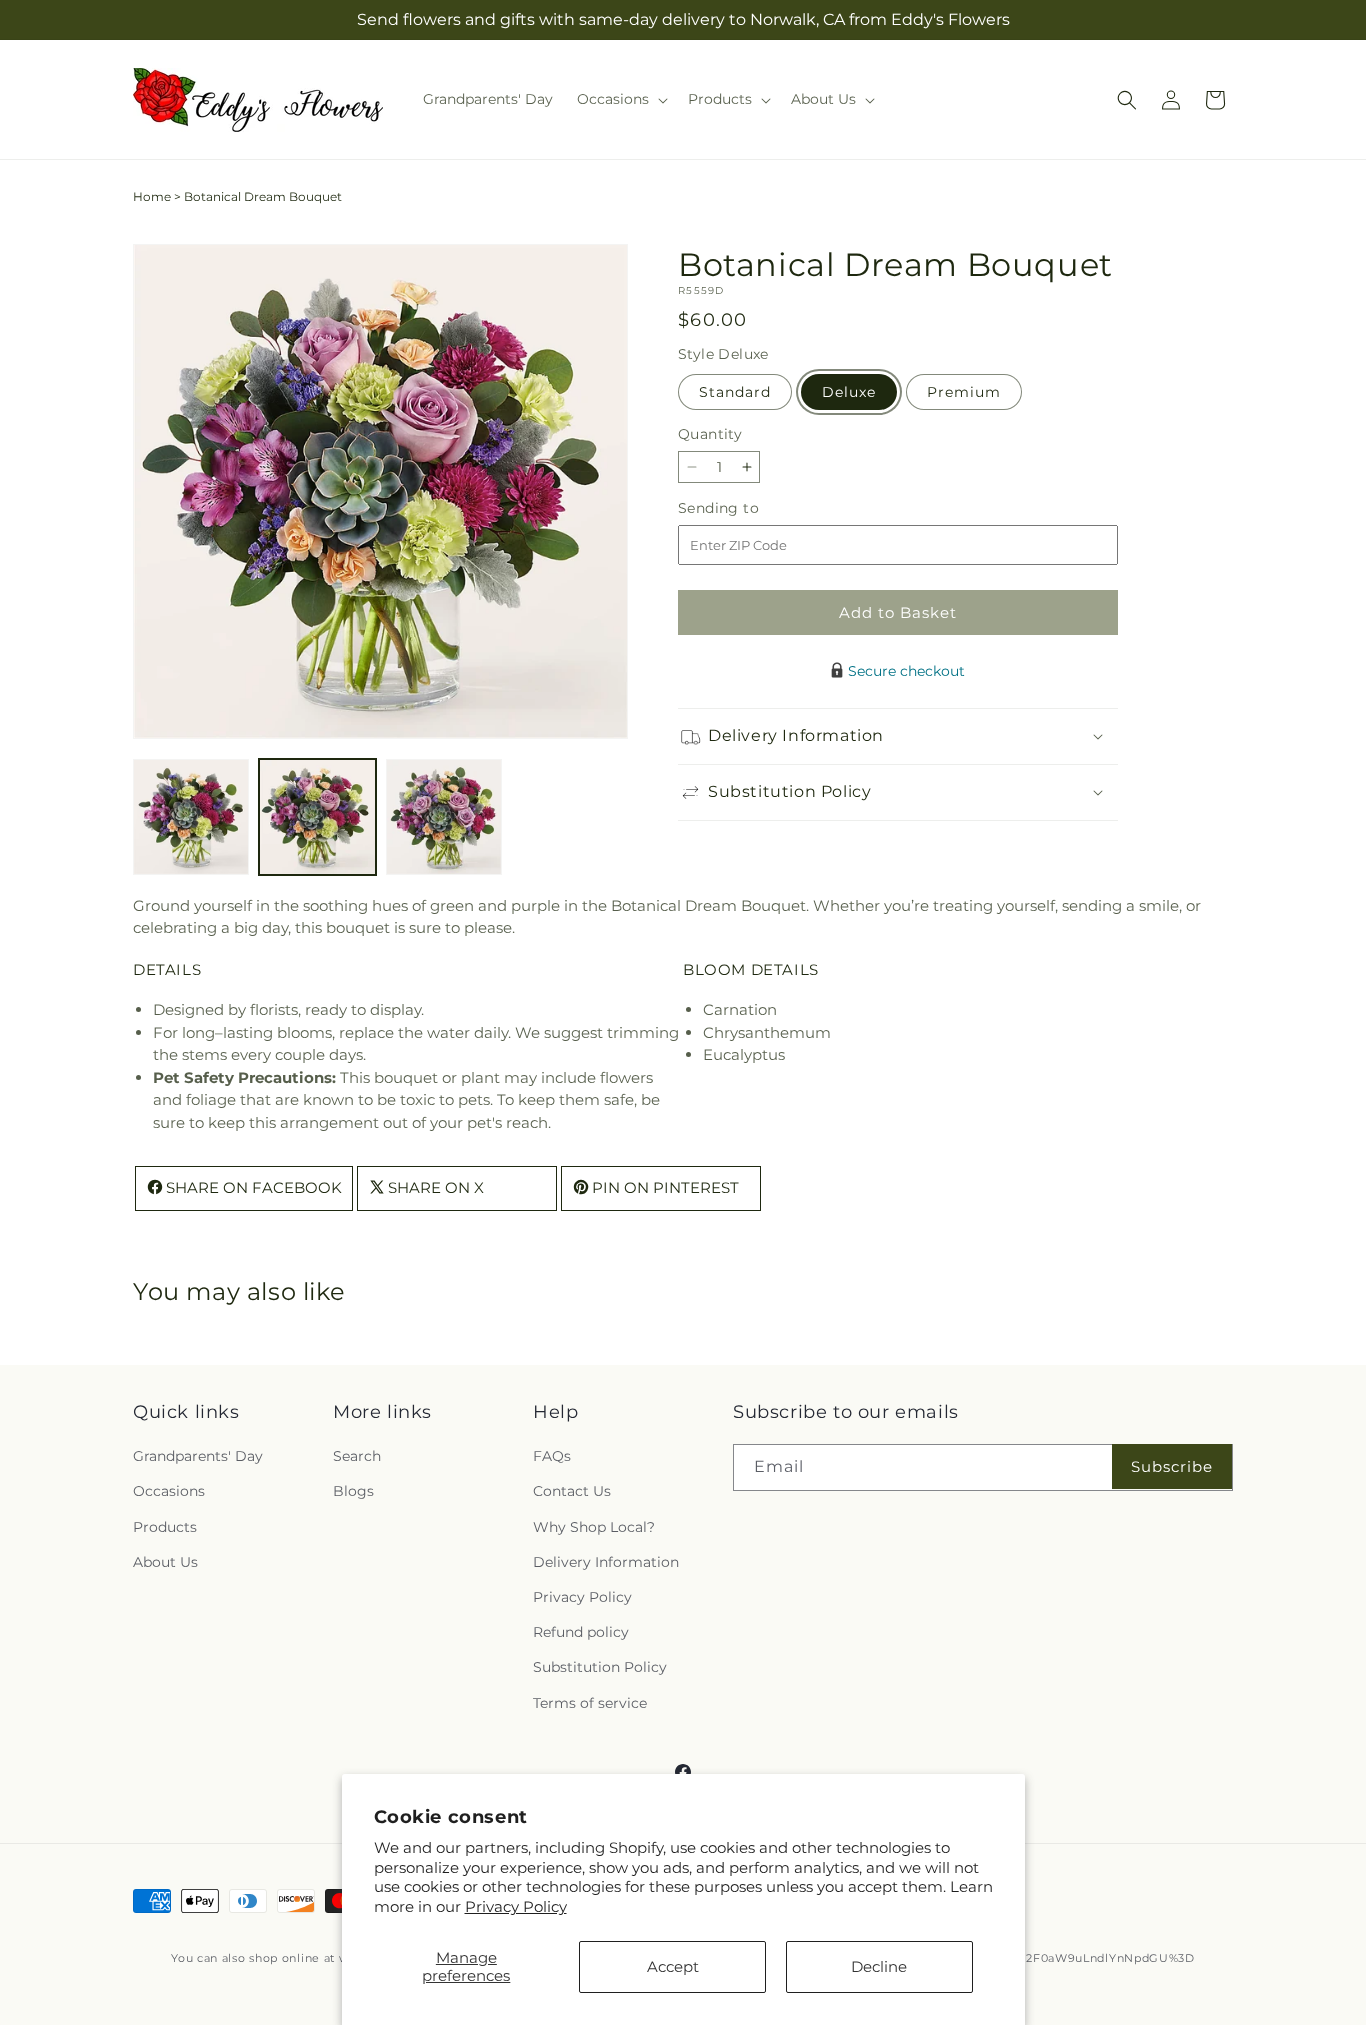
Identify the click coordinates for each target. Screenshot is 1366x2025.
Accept (673, 1966)
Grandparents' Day (198, 1456)
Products (165, 1527)
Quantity (710, 434)
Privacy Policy (516, 1906)
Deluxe (849, 392)
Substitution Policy (600, 1667)
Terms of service (590, 1703)
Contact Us (572, 1492)
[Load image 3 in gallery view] (444, 817)
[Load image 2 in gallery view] (317, 817)
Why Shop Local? (594, 1527)
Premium (964, 392)
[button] (620, 99)
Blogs (353, 1492)
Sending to (748, 508)
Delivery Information (606, 1562)
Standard (735, 392)
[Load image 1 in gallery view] (191, 817)
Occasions (169, 1492)
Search (357, 1456)
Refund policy (581, 1632)
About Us (165, 1562)
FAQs (552, 1456)
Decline (879, 1966)
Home (152, 196)
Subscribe (1172, 1466)
